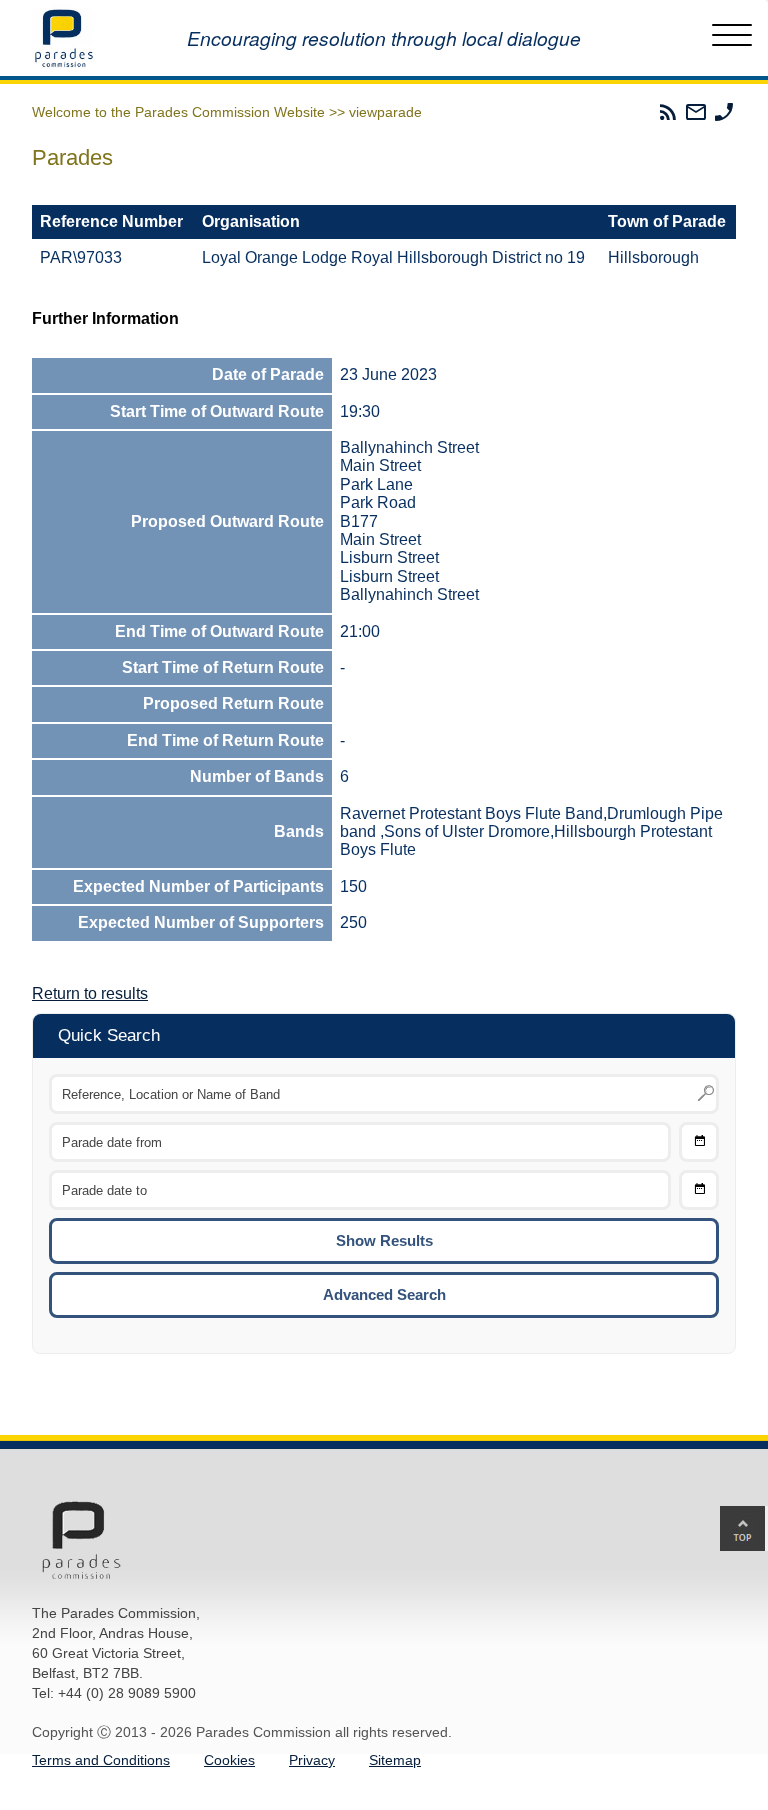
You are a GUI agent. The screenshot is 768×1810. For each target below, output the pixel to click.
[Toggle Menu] (732, 38)
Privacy (312, 1760)
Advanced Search (384, 1294)
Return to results (90, 993)
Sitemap (395, 1760)
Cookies (229, 1760)
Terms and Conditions (101, 1760)
